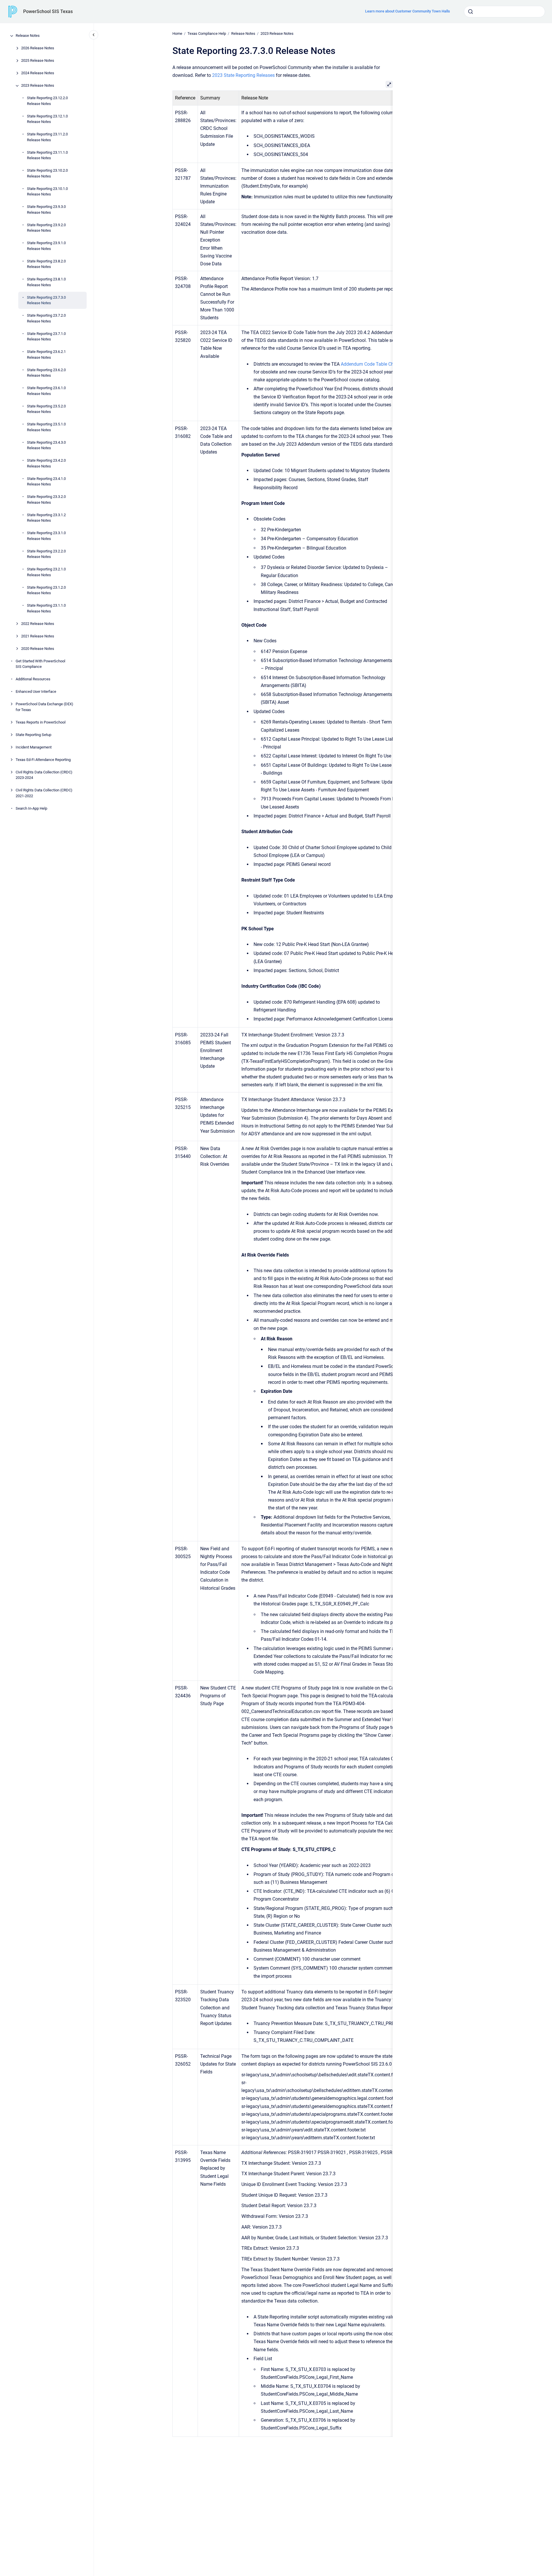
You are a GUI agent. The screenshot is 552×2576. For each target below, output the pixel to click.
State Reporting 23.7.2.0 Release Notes (46, 319)
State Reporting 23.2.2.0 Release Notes (46, 554)
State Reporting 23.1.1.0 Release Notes (46, 609)
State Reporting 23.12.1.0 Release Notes (47, 119)
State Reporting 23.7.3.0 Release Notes (46, 300)
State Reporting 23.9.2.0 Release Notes (46, 228)
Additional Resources (33, 679)
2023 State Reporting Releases (243, 75)
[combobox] (504, 12)
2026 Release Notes (38, 48)
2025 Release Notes (38, 61)
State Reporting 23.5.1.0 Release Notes (46, 427)
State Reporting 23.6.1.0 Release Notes (46, 391)
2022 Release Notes (38, 624)
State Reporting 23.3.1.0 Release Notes (46, 536)
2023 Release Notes (38, 86)
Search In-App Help (31, 808)
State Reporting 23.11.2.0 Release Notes (47, 137)
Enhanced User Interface (36, 692)
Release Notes (28, 36)
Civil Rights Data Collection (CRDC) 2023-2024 (44, 775)
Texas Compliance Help (207, 33)
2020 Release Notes (38, 649)
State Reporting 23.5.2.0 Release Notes (46, 409)
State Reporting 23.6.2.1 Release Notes (46, 355)
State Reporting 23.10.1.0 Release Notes (47, 192)
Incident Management (34, 747)
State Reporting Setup (33, 735)
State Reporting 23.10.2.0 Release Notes (47, 174)
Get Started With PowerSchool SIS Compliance (40, 664)
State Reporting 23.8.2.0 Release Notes (46, 264)
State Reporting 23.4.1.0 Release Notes (46, 482)
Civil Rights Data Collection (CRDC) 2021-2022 (44, 793)
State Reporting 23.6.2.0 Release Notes (46, 373)
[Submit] (471, 12)
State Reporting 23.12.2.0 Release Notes (47, 101)
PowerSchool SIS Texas (48, 11)
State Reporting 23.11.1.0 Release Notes (47, 155)
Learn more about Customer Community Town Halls (408, 11)
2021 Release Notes (38, 636)
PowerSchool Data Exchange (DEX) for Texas (44, 707)
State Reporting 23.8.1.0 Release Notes (46, 282)
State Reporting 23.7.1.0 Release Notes (46, 337)
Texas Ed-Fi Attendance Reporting (43, 760)
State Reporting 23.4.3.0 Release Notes (46, 445)
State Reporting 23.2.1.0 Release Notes (46, 572)
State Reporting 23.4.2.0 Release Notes (46, 464)
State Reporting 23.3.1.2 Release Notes (46, 518)
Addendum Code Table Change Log (377, 364)
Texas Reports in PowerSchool (41, 722)
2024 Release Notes (38, 73)
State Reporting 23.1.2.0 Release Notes (46, 590)
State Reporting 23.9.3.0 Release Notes (46, 210)
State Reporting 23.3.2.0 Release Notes (46, 500)
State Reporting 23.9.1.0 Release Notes (46, 246)
